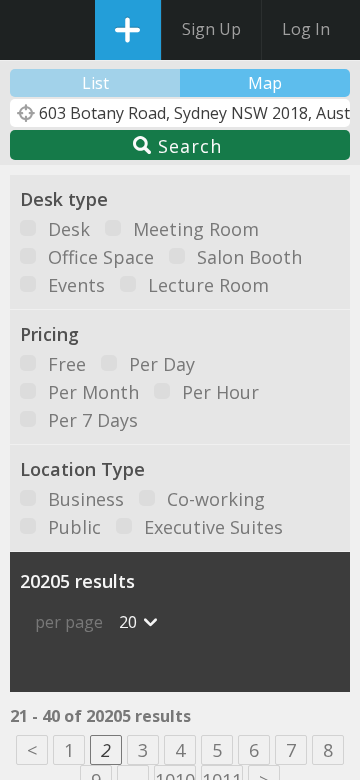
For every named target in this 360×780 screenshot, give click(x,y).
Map (265, 83)
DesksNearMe (32, 30)
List (95, 83)
